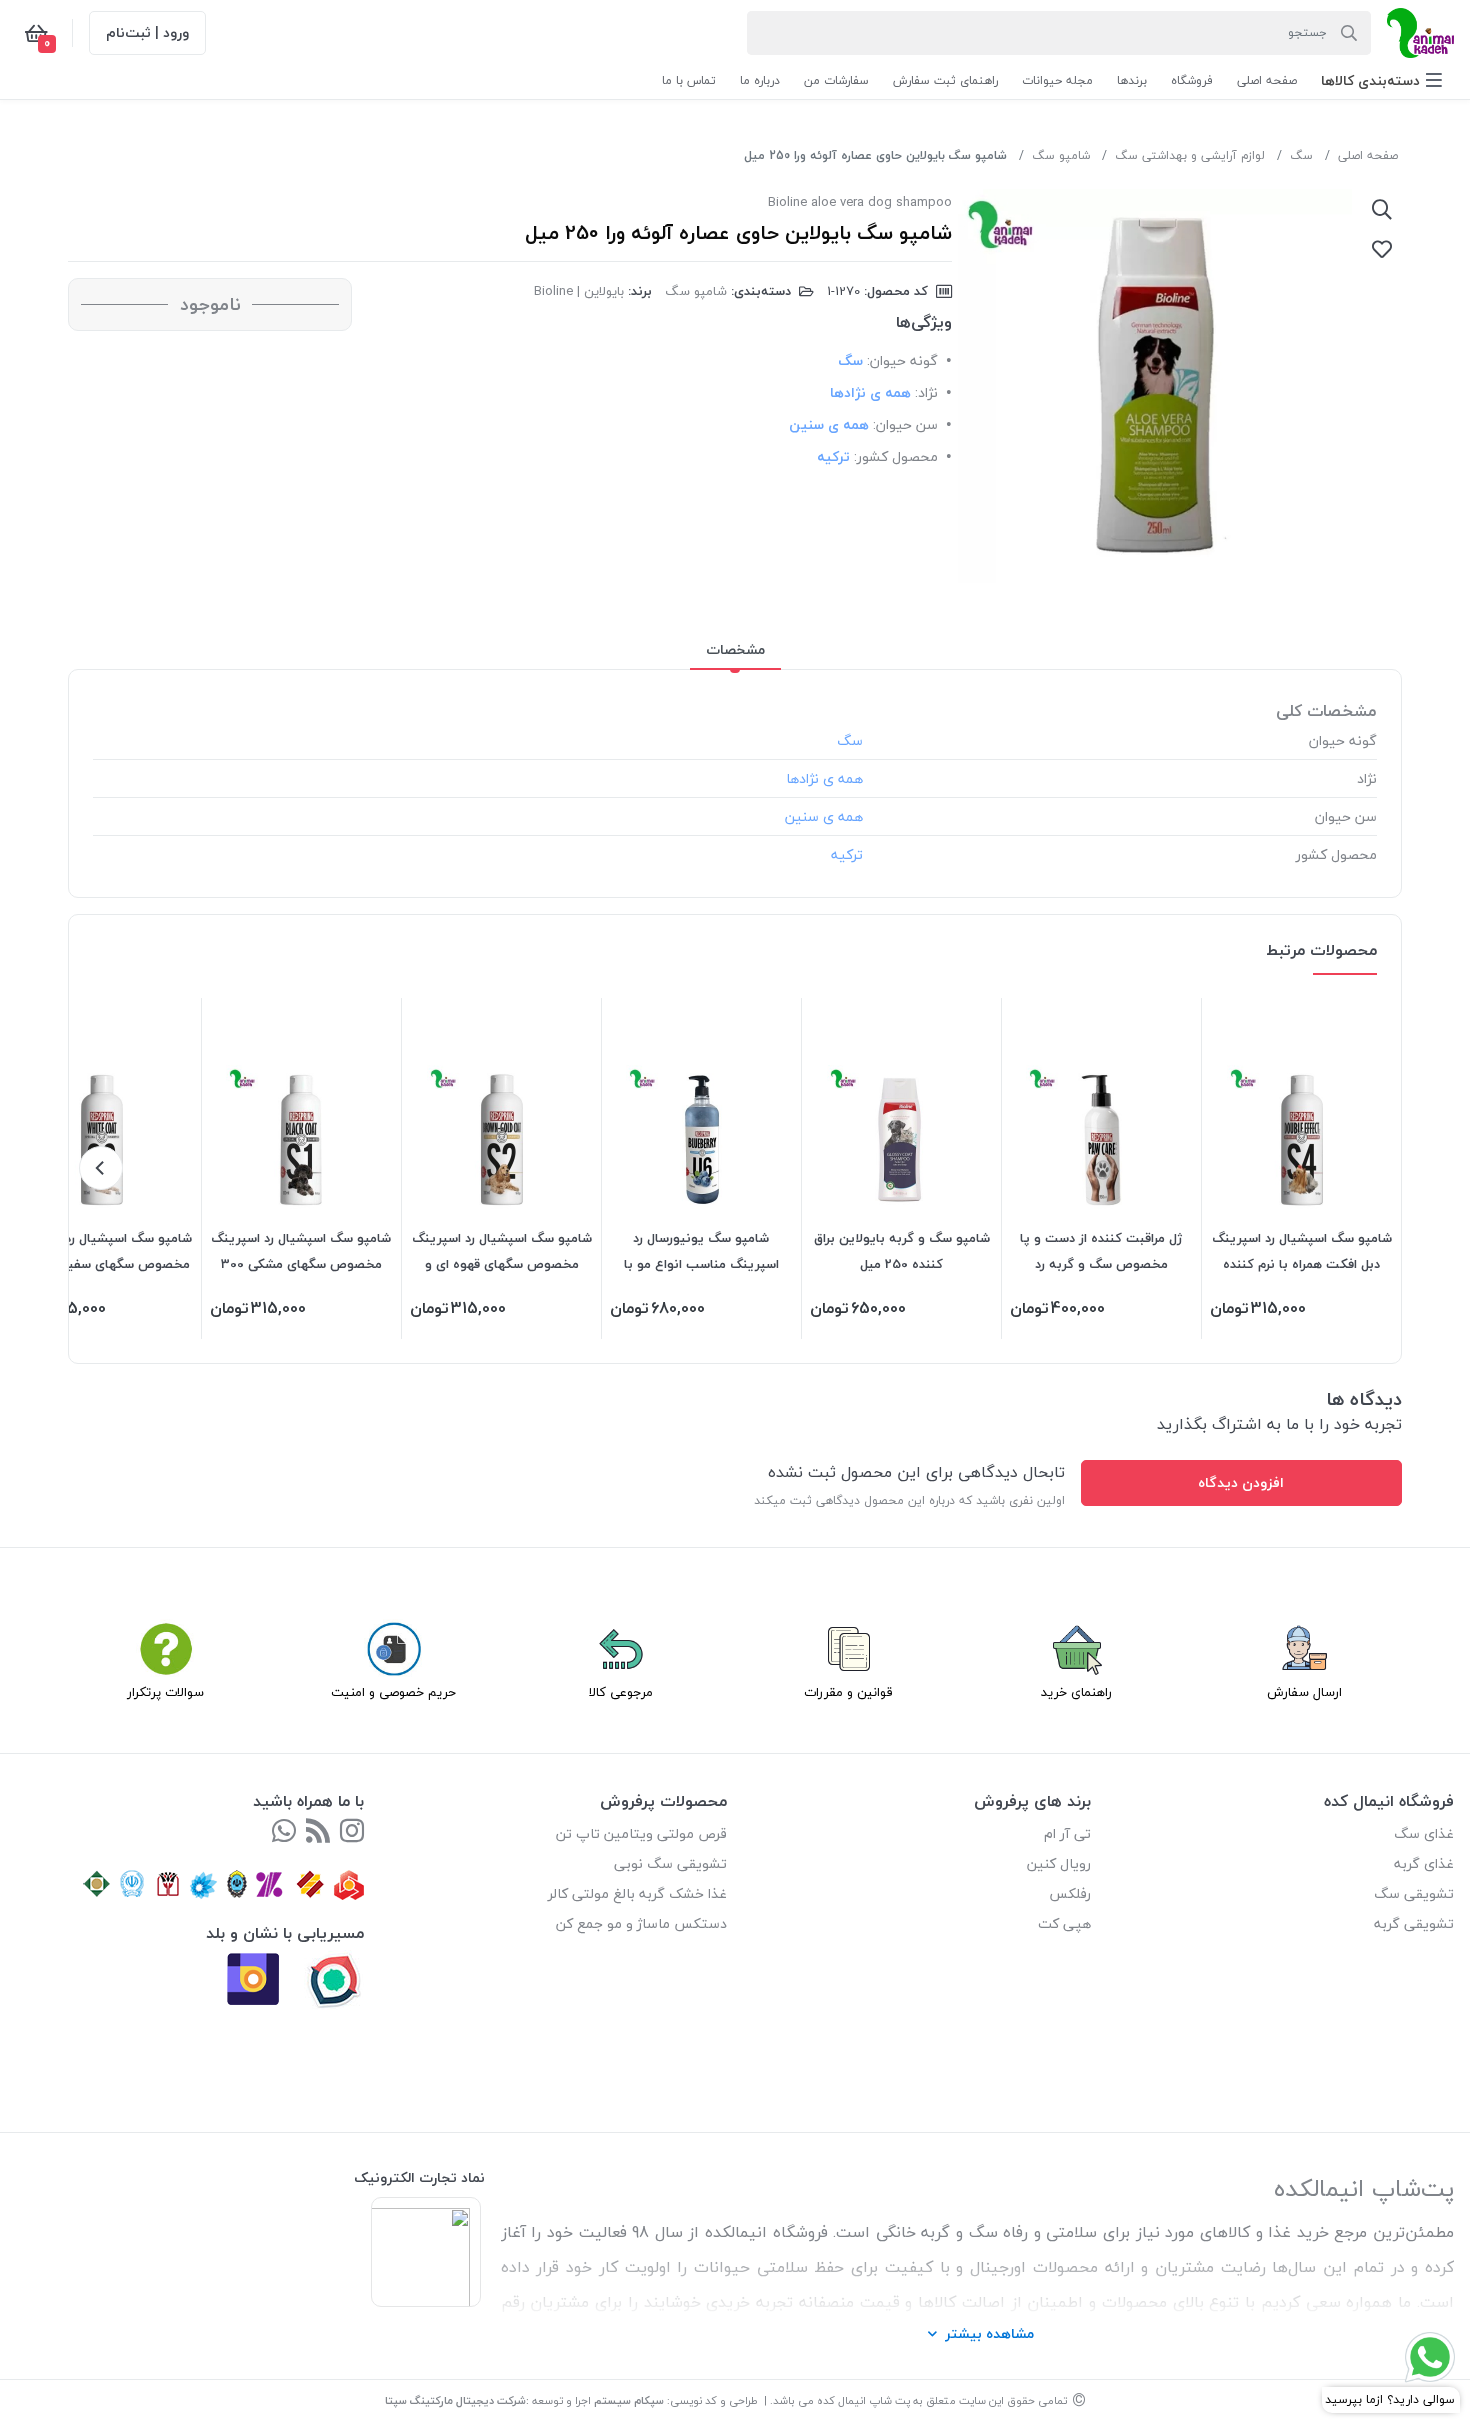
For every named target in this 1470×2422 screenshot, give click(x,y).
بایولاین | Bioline (579, 291)
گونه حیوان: (902, 360)
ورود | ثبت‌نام (147, 32)
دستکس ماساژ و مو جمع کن (641, 1923)
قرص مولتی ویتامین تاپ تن (641, 1833)
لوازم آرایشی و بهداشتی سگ (1190, 155)
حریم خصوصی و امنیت (393, 1692)
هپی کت (1064, 1923)
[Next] (101, 1168)
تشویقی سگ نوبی (670, 1863)
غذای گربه (1424, 1863)
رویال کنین (1059, 1863)
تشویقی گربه (1414, 1923)
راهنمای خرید (1076, 1692)
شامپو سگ (1061, 155)
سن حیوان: (905, 424)
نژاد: (926, 392)
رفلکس (1070, 1893)
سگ (1301, 155)
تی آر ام (1067, 1833)
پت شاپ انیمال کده (863, 2400)
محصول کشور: (896, 456)
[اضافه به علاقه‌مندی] (1382, 249)
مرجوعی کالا (621, 1692)
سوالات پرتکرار (165, 1692)
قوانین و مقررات (848, 1692)
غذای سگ (1424, 1833)
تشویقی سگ (1414, 1893)
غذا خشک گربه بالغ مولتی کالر (637, 1893)
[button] (1381, 80)
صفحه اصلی (1368, 155)
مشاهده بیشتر (989, 2333)
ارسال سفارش (1304, 1692)
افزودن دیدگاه (1241, 1482)
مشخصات (735, 649)
